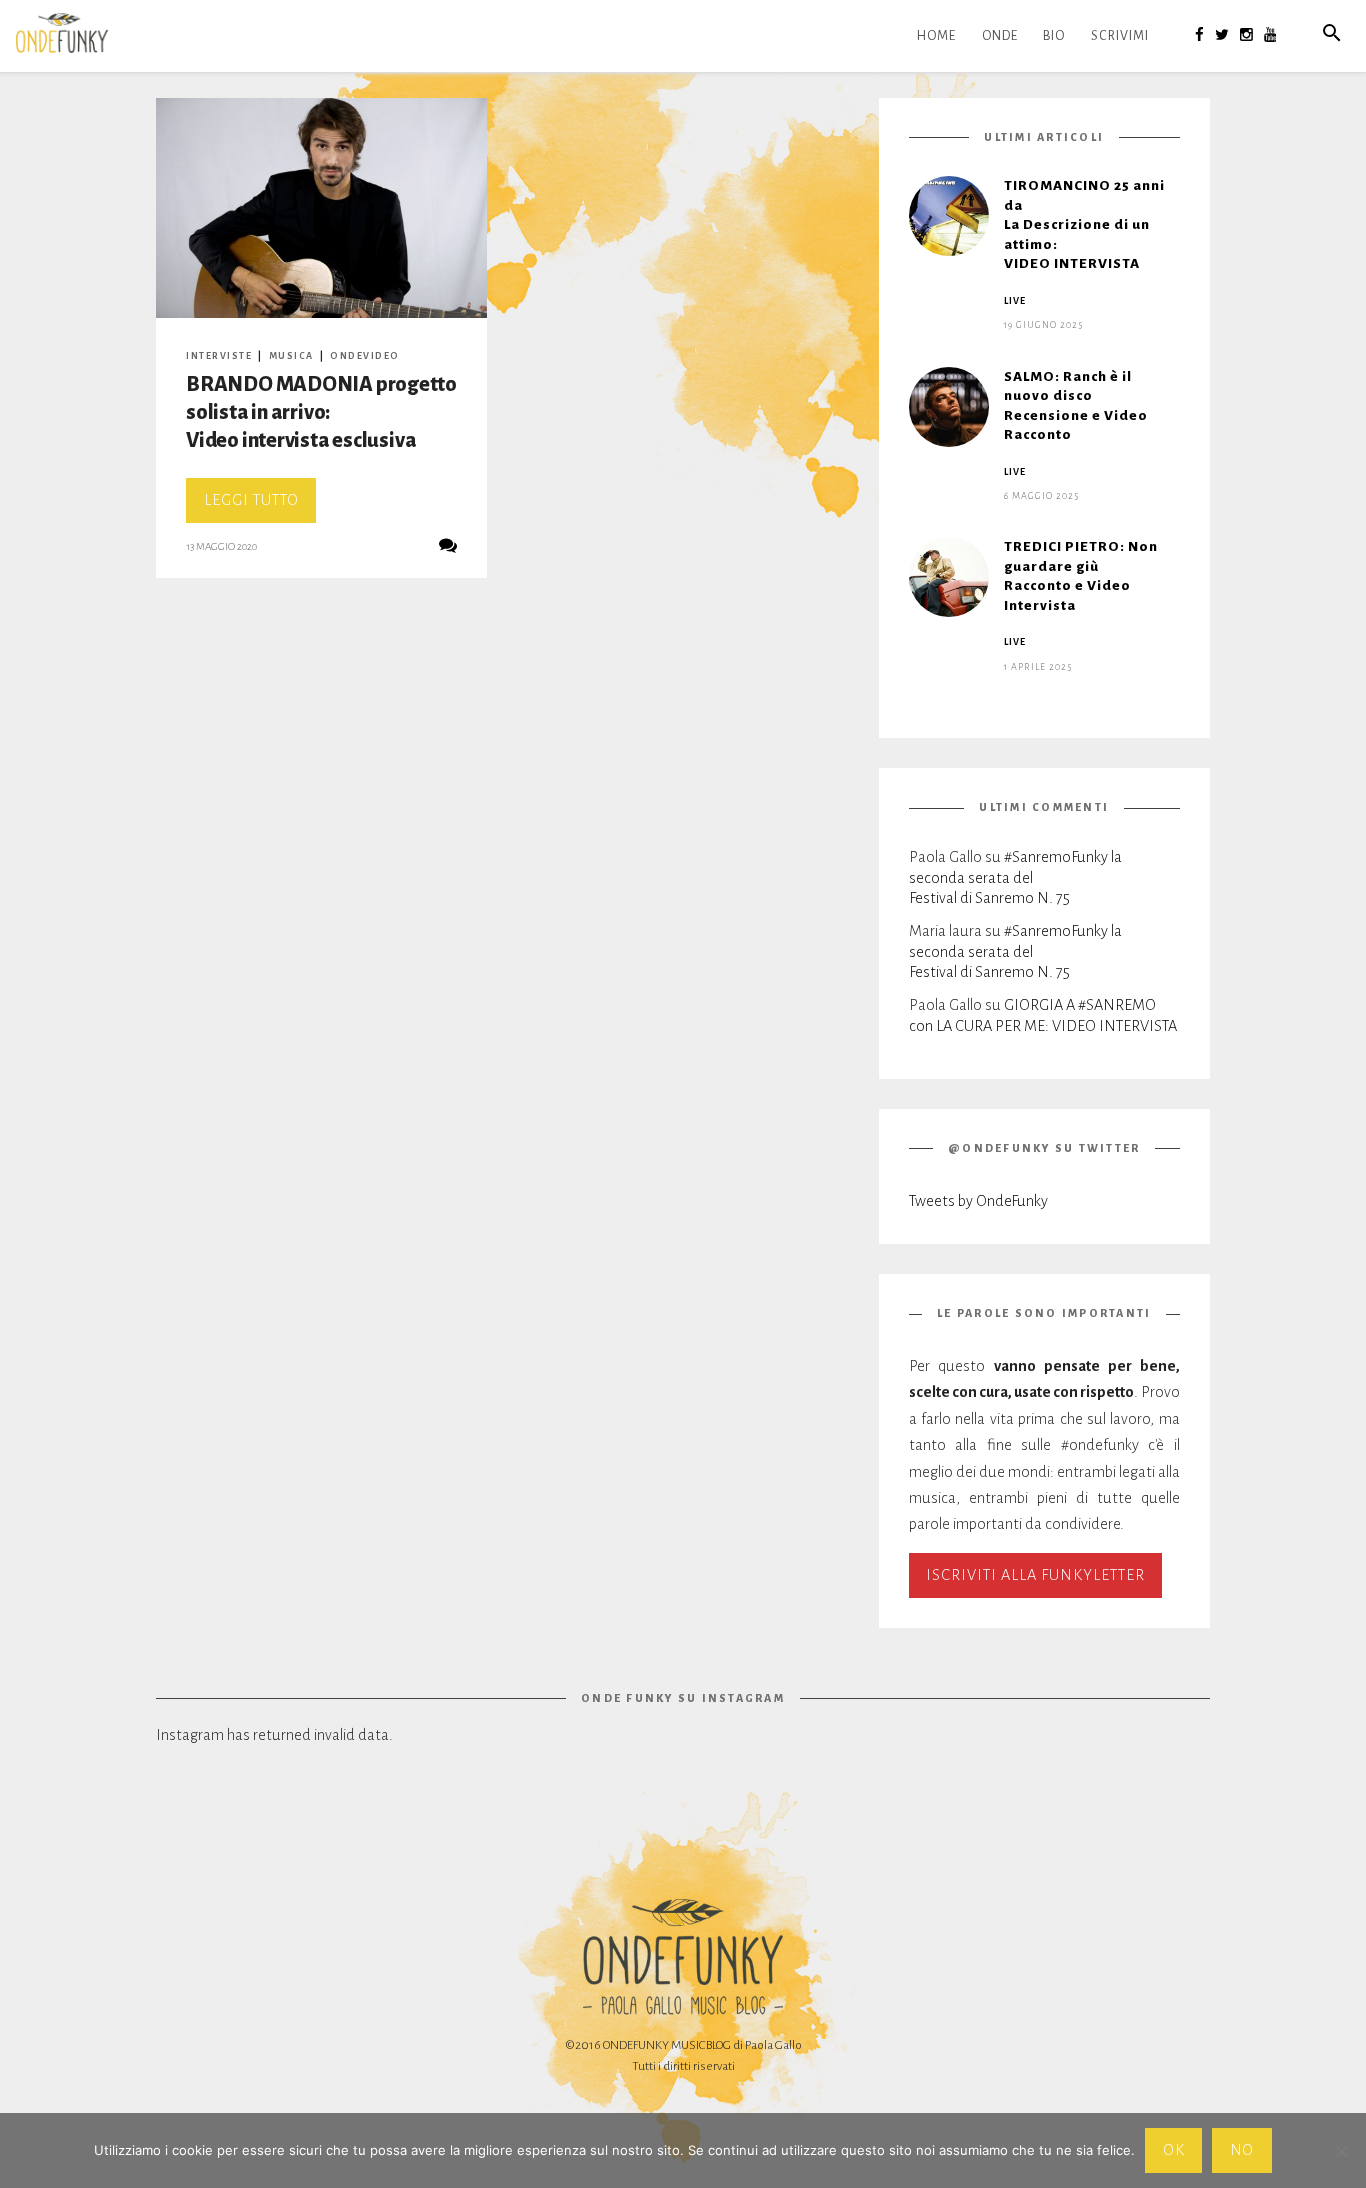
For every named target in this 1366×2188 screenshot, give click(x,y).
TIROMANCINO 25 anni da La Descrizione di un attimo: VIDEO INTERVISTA (1084, 224)
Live (1015, 301)
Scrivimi (1120, 36)
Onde (1000, 36)
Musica (291, 356)
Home (936, 36)
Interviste (219, 356)
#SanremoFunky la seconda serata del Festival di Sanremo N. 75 (1015, 877)
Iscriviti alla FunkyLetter (1035, 1575)
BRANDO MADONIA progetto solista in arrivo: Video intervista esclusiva (321, 412)
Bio (1054, 36)
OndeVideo (365, 356)
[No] (1341, 2151)
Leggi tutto (260, 507)
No (1242, 2150)
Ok (1174, 2150)
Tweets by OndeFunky (978, 1201)
